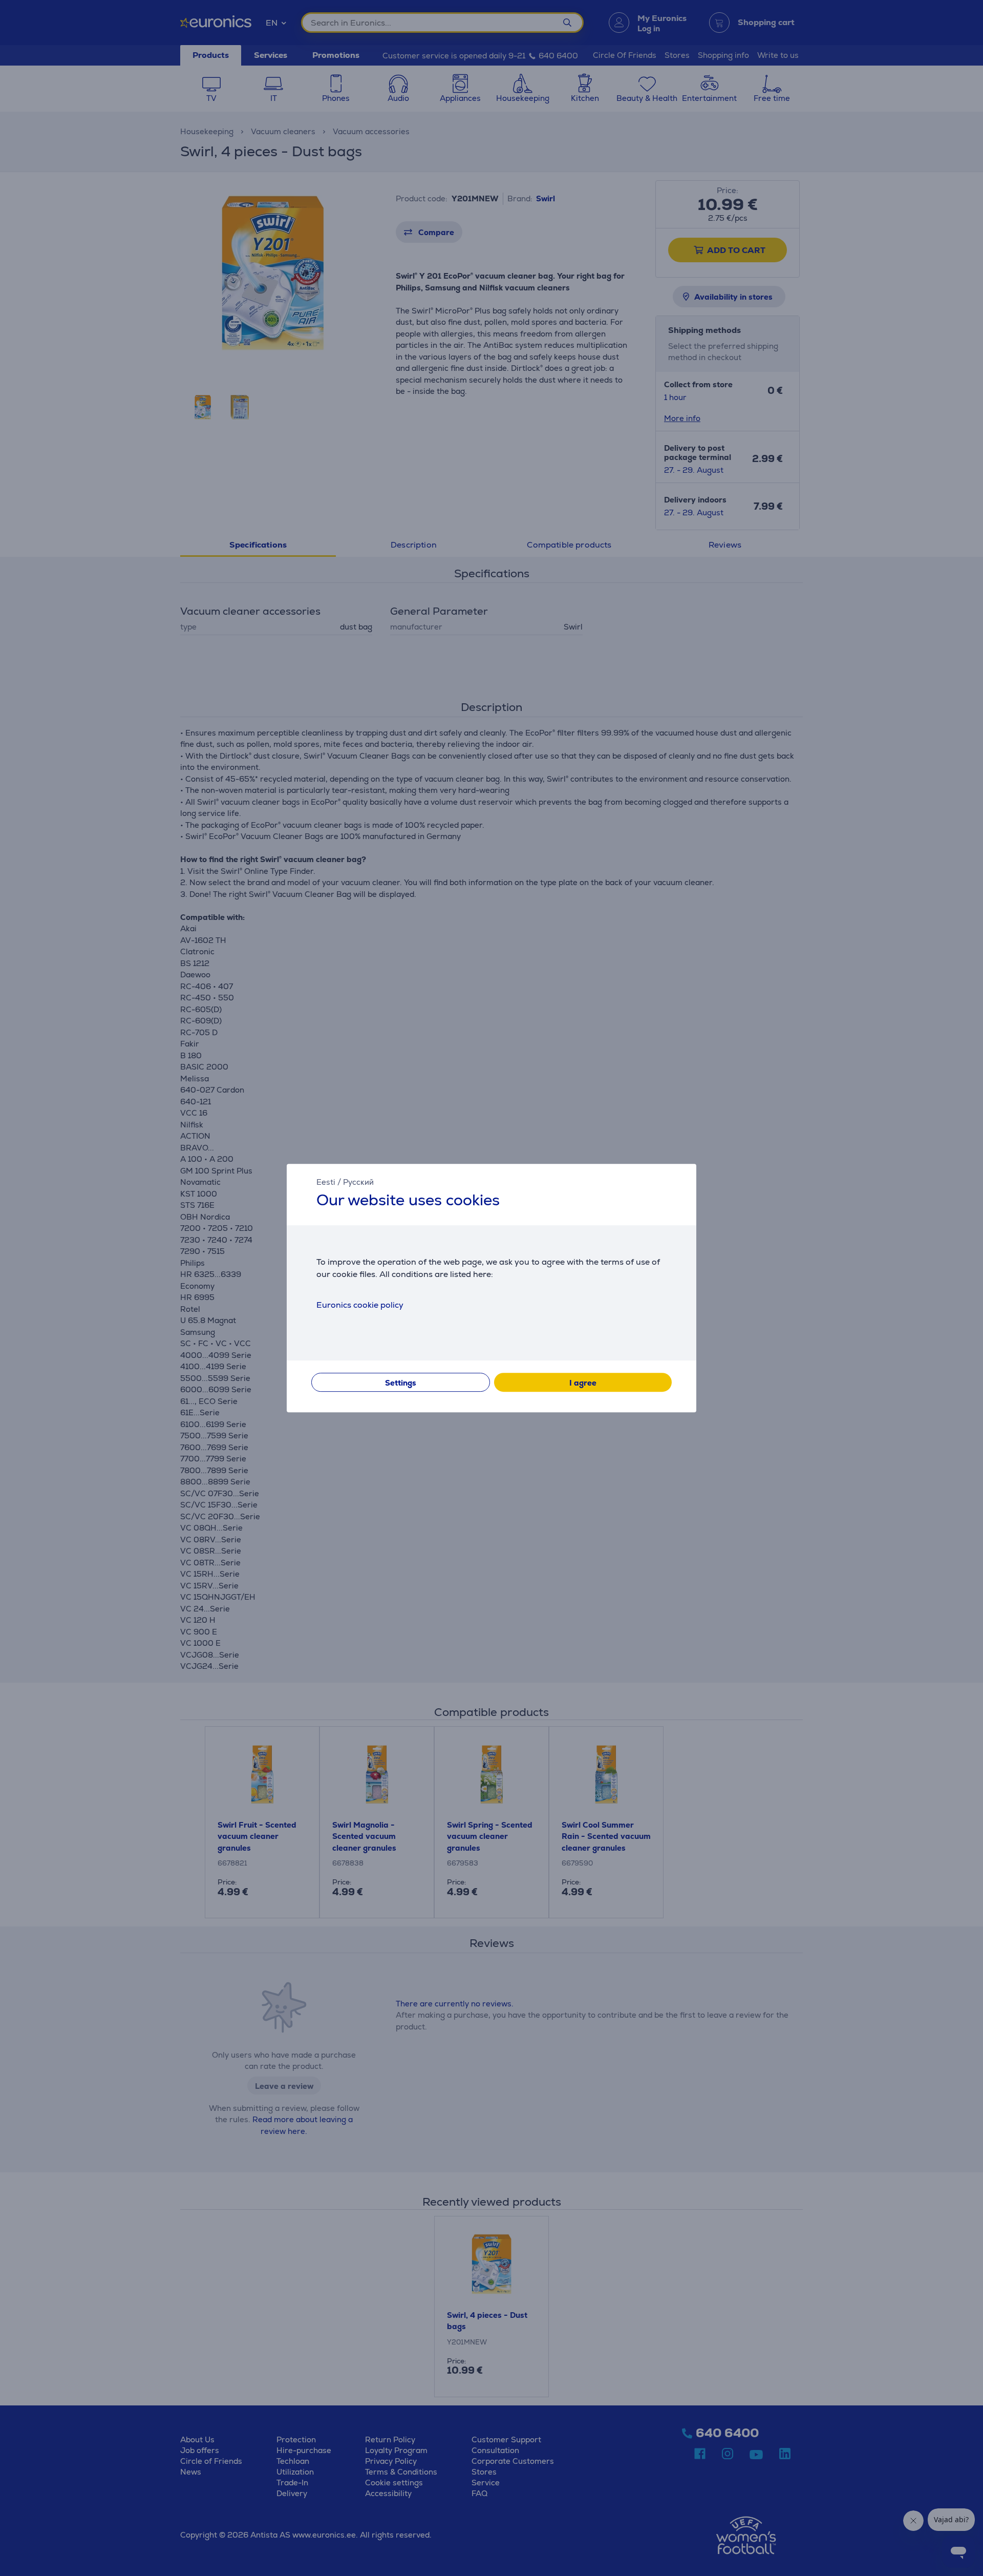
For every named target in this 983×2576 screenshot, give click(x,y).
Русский (358, 1182)
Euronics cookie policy (360, 1305)
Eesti (326, 1182)
